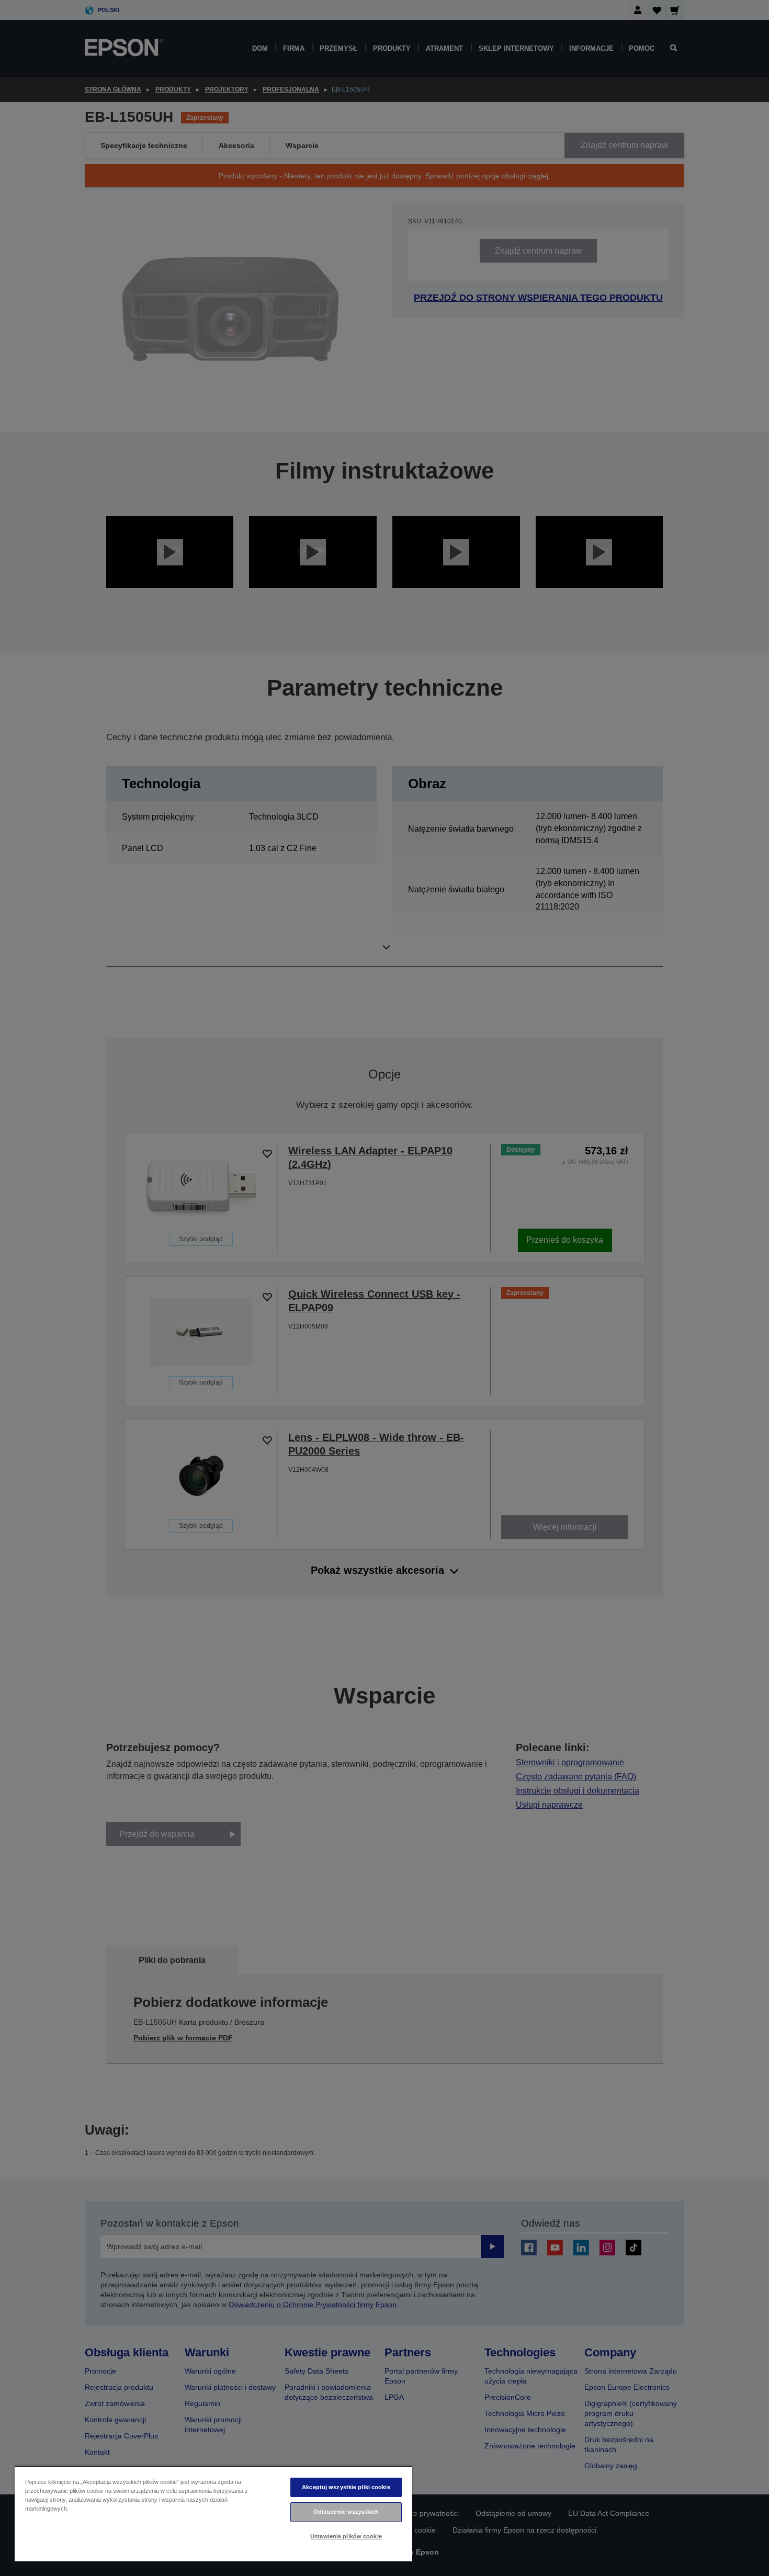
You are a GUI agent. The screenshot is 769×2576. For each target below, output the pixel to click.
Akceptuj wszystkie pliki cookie (346, 2487)
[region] (213, 2513)
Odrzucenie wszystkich (346, 2512)
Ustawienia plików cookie (346, 2536)
